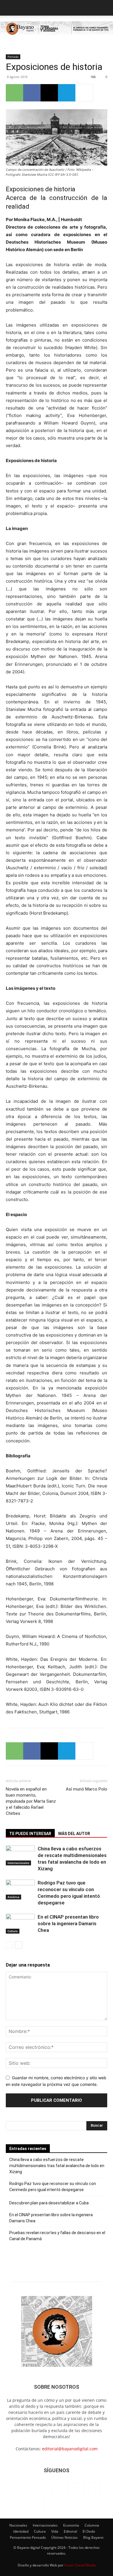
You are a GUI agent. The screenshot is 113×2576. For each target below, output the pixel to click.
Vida (55, 2531)
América (13, 1897)
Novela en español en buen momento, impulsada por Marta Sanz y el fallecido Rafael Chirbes (31, 1801)
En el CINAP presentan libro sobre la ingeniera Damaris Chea (68, 1923)
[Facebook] (32, 93)
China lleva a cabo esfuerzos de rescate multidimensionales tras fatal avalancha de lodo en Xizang (57, 2166)
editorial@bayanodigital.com (70, 2449)
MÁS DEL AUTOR (74, 1834)
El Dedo (89, 2531)
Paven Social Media (80, 2565)
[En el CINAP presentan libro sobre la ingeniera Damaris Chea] (20, 1924)
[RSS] (79, 2488)
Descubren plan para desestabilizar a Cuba (49, 2203)
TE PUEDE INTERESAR (30, 1834)
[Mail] (63, 2488)
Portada (13, 57)
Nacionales (18, 2525)
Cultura (13, 1931)
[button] (10, 8)
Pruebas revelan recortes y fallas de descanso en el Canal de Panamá (57, 2236)
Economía (71, 2525)
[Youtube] (64, 2504)
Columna (92, 2525)
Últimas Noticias (64, 2537)
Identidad (21, 2531)
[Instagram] (32, 2488)
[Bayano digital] (57, 29)
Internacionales (18, 1863)
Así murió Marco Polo (86, 1789)
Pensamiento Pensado (28, 2537)
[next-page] (19, 1945)
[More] (84, 93)
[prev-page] (9, 1945)
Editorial (70, 2531)
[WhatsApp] (14, 93)
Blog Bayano (93, 2537)
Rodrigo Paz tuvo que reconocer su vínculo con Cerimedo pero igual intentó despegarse (53, 2187)
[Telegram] (67, 93)
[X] (49, 93)
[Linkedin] (47, 2488)
